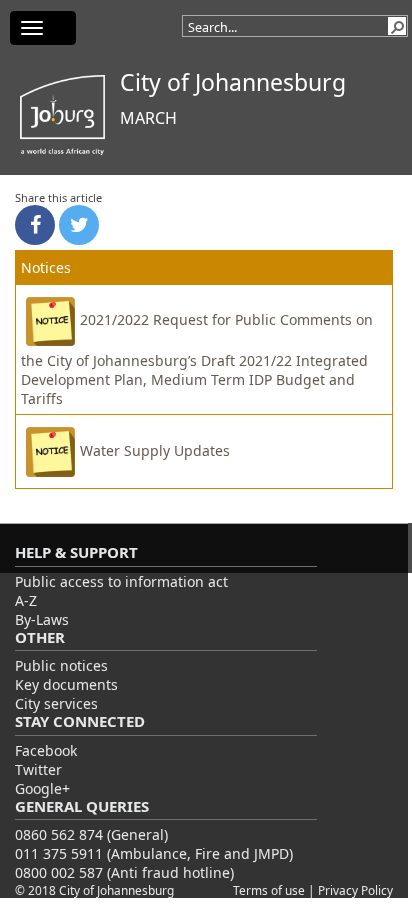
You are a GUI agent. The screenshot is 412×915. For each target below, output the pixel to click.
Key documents (66, 684)
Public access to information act (121, 581)
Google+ (42, 788)
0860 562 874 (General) (91, 834)
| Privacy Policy (350, 890)
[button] (397, 26)
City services (56, 703)
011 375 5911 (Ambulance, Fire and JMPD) (154, 853)
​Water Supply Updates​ (155, 450)
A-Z (26, 600)
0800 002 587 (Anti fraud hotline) (124, 872)
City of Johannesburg (233, 82)
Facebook (46, 750)
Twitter (38, 769)
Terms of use (270, 890)
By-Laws (42, 619)
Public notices (61, 665)
